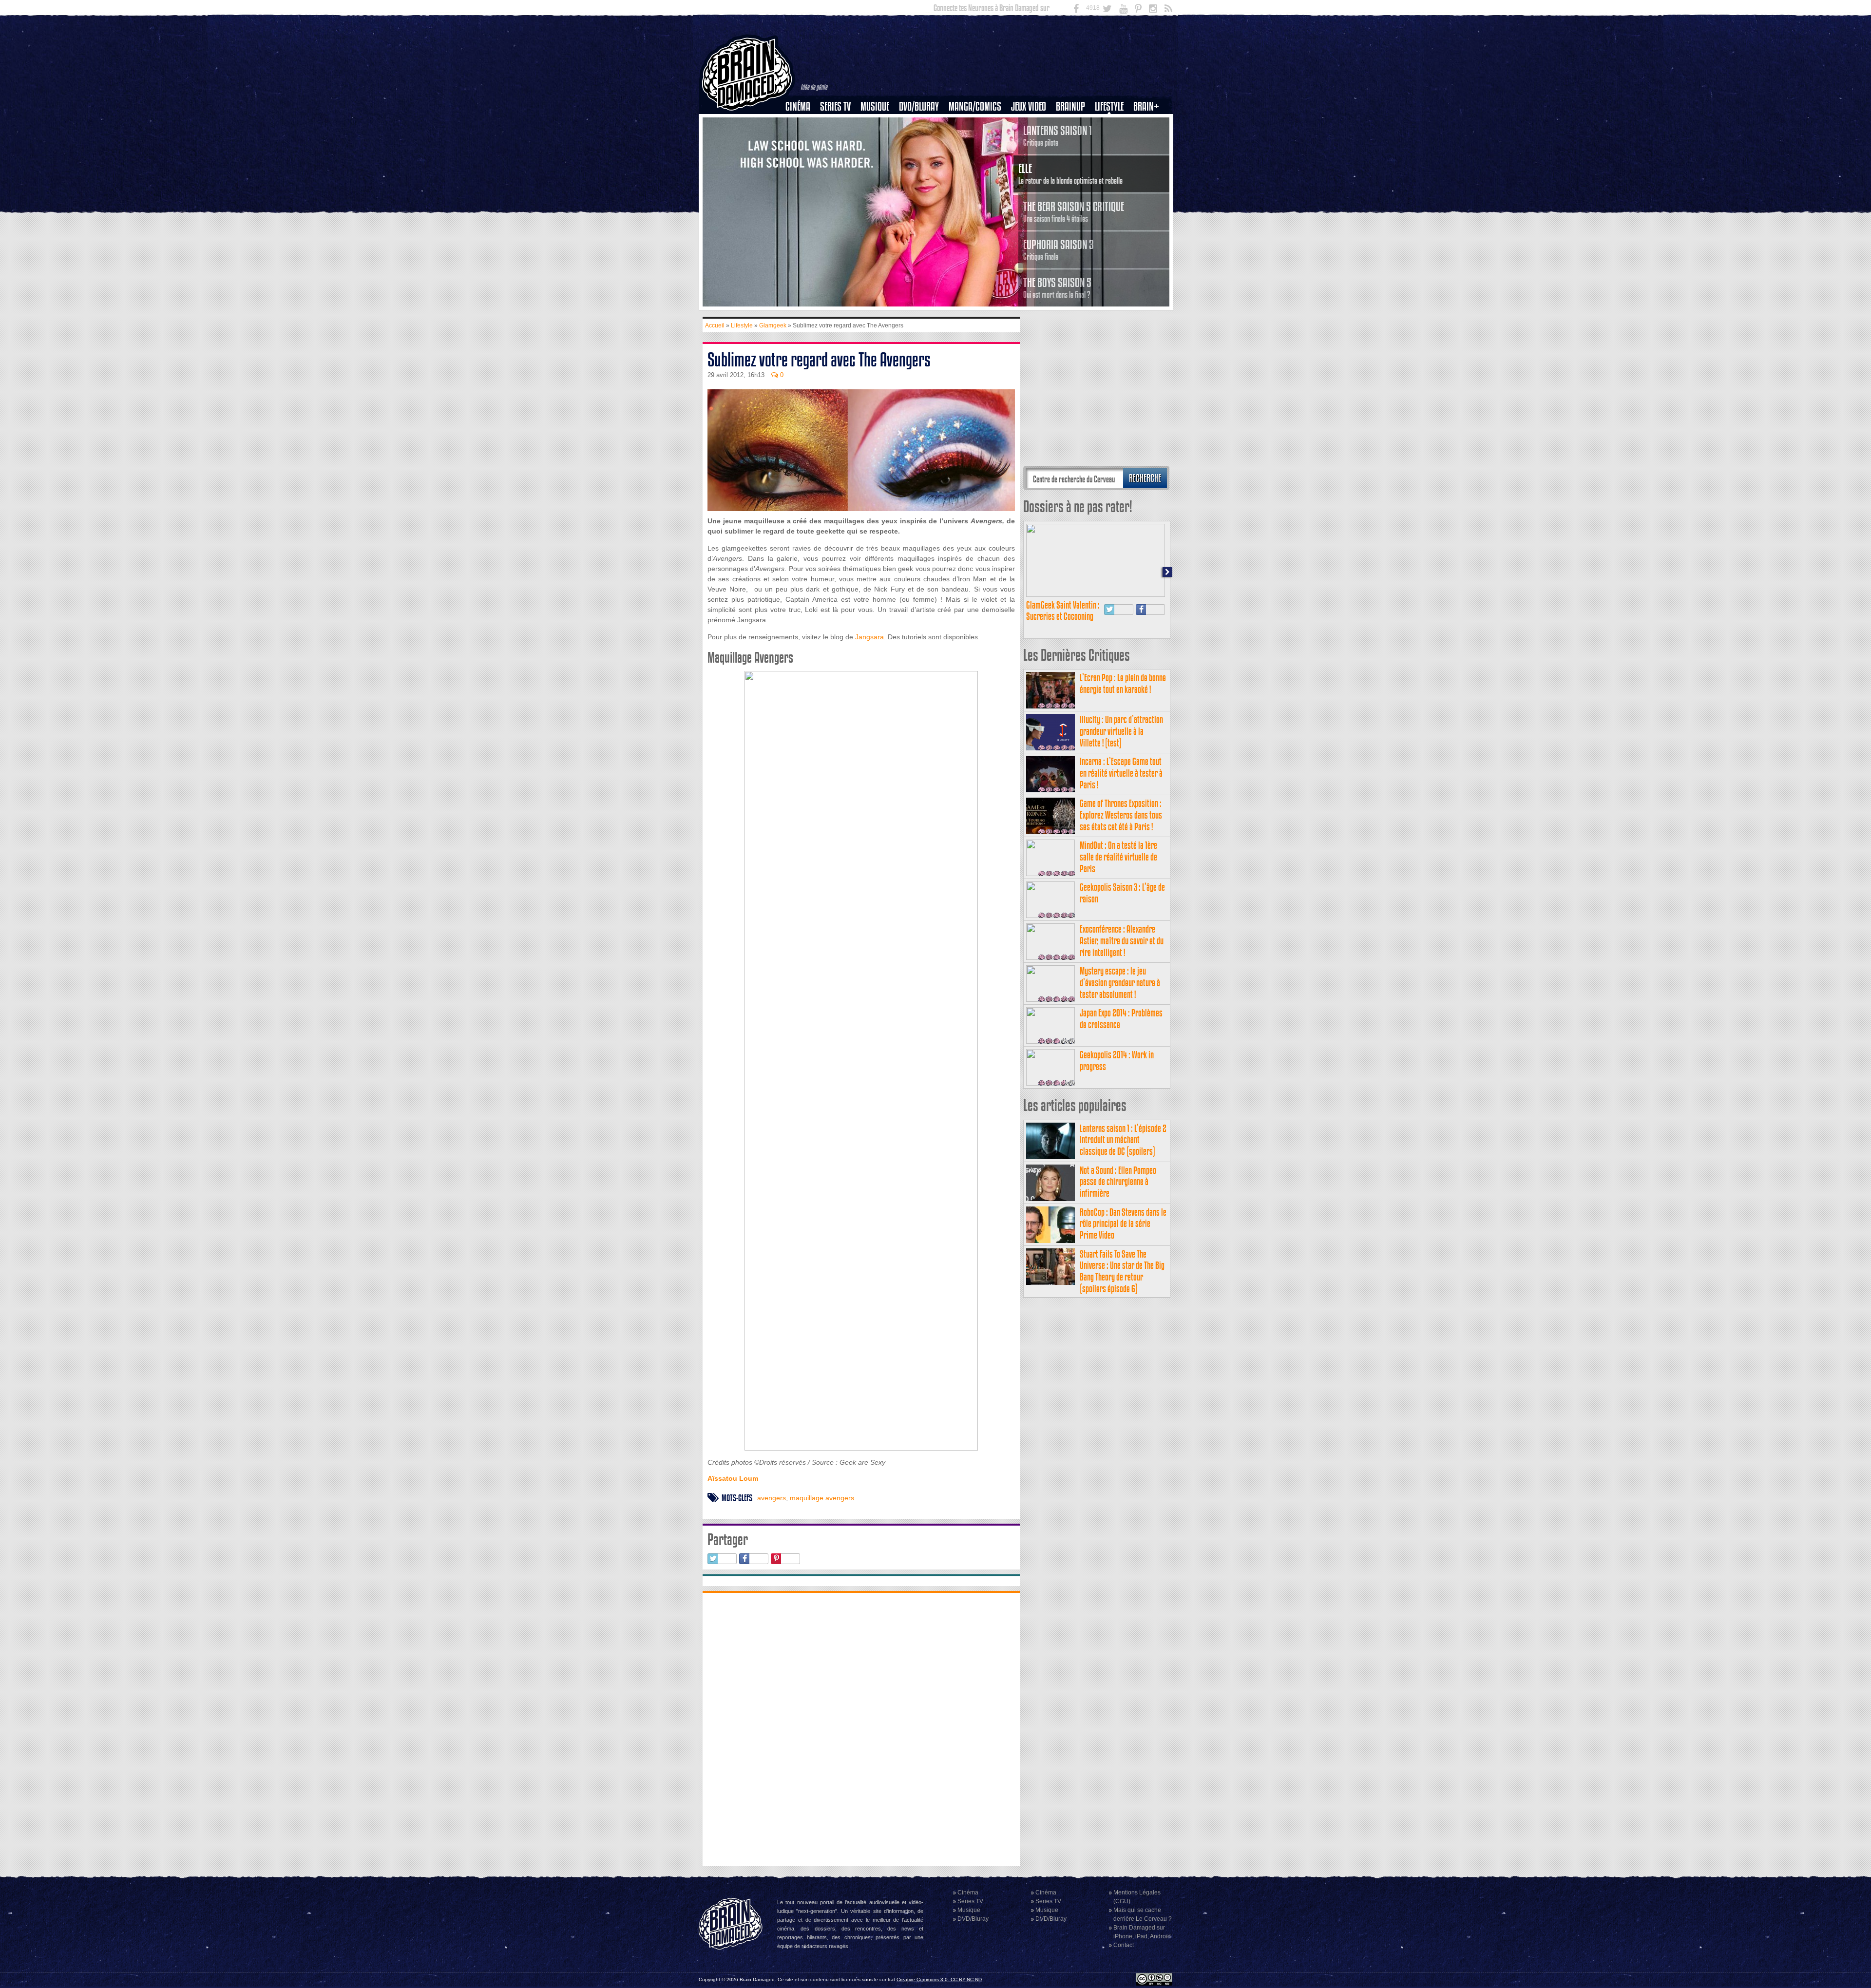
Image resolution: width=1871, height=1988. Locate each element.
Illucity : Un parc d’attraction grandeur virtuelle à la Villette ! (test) (1121, 731)
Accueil (715, 325)
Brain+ (1146, 106)
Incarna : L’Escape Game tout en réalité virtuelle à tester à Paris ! (1121, 773)
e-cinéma (802, 156)
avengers (772, 1498)
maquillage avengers (822, 1498)
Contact (1124, 1945)
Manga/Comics (975, 106)
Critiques (802, 123)
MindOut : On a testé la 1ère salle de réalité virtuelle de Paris (1118, 857)
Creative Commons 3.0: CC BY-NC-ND (939, 1979)
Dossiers (802, 140)
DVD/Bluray (919, 106)
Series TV (835, 106)
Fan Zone (1149, 123)
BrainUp (1070, 106)
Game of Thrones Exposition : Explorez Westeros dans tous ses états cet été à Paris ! (1121, 815)
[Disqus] (861, 1728)
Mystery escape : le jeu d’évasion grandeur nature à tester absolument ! (1120, 983)
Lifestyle (1109, 106)
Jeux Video (1029, 106)
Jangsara (869, 637)
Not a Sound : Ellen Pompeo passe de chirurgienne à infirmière (1118, 1182)
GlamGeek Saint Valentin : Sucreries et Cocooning (1063, 611)
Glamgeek (1112, 140)
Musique (875, 106)
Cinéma (798, 106)
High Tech (1112, 156)
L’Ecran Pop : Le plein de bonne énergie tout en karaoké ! (1123, 683)
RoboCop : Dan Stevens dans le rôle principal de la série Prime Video (1123, 1224)
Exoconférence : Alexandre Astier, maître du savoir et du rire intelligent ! (1122, 941)
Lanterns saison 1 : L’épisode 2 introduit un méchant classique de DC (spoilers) (1123, 1140)
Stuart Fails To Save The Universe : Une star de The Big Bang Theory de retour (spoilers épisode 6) (1122, 1271)
